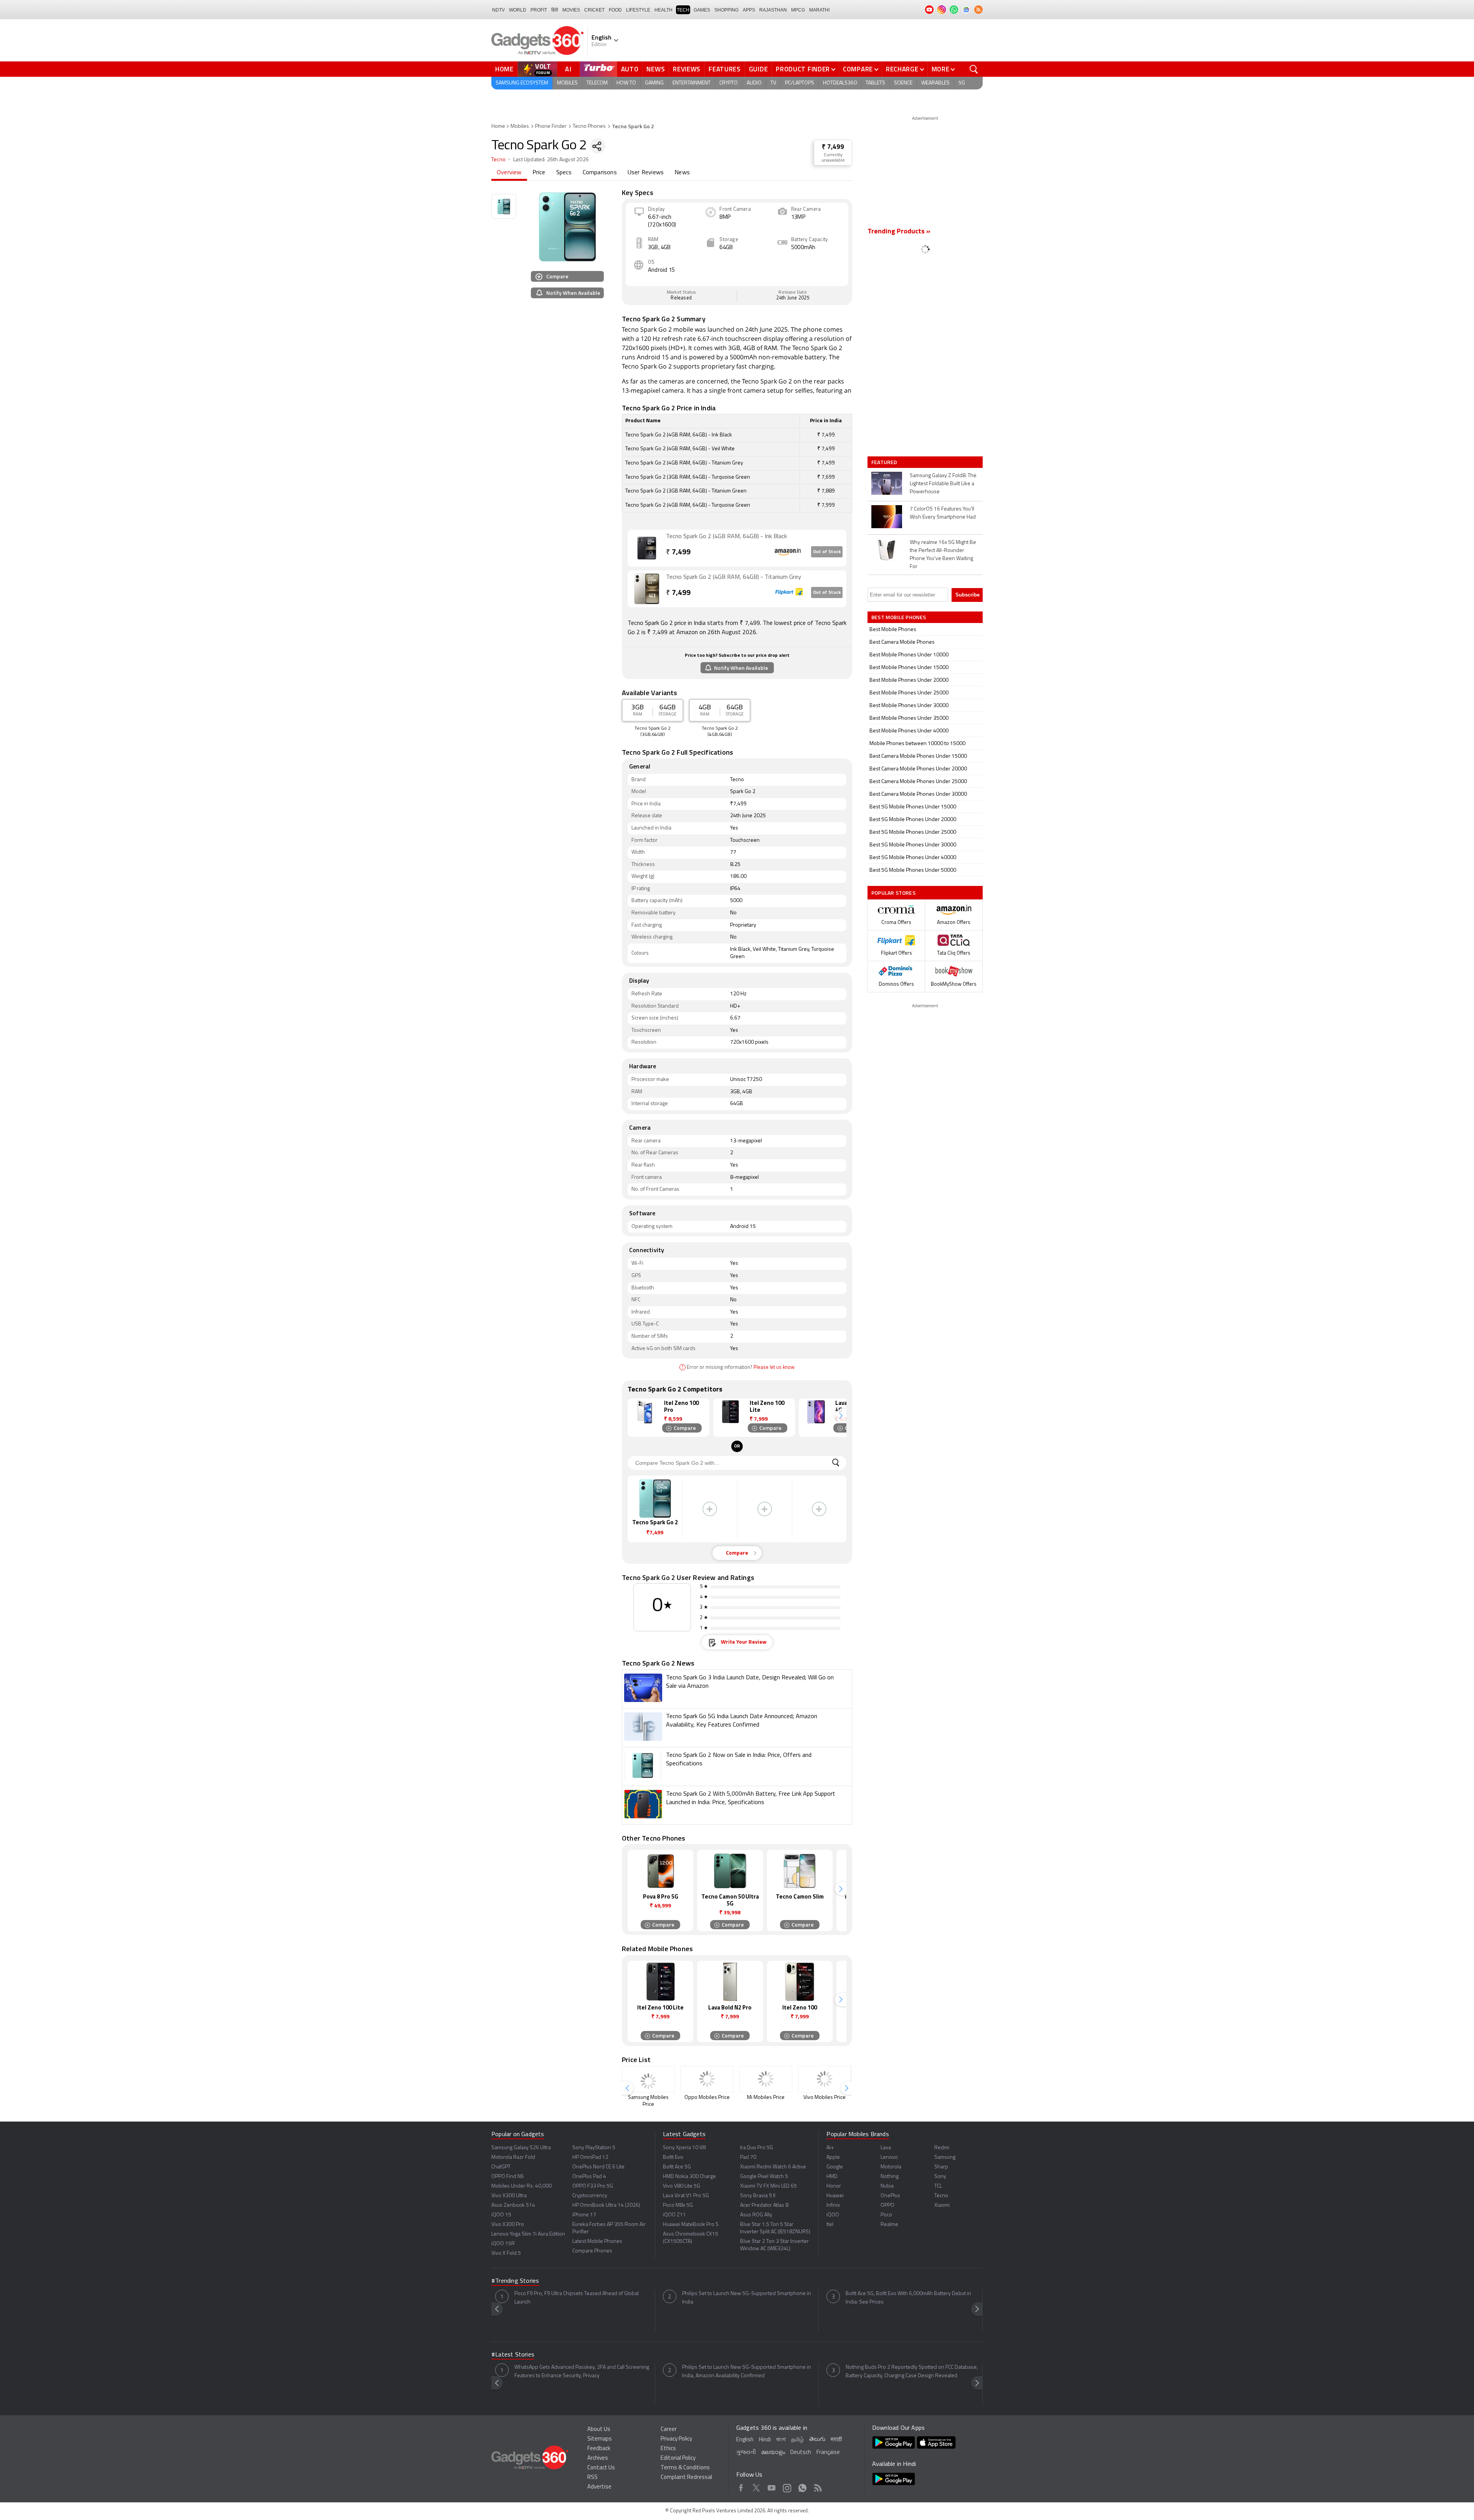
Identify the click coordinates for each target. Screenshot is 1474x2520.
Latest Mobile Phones (597, 2242)
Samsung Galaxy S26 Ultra (521, 2148)
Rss (818, 2487)
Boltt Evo (673, 2157)
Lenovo (889, 2157)
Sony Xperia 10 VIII (684, 2148)
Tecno (498, 160)
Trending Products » (899, 232)
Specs (564, 173)
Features (725, 69)
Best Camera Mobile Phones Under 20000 (918, 769)
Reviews (687, 69)
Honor (834, 2186)
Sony (940, 2177)
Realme (889, 2225)
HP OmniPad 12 (590, 2157)
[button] (841, 1416)
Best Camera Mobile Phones (902, 642)
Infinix (833, 2205)
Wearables (935, 83)
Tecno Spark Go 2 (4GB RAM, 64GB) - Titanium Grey (734, 577)
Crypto (729, 83)
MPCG (798, 10)
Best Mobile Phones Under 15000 (909, 668)
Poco (886, 2215)
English (745, 2440)
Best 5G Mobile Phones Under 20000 (913, 820)
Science (903, 83)
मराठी (836, 2440)
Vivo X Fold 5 (506, 2253)
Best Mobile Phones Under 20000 (909, 680)
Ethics (668, 2449)
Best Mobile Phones (893, 630)
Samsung (945, 2157)
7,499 (678, 553)
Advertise (599, 2487)
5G (962, 83)
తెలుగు (817, 2440)
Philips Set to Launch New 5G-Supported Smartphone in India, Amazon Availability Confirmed (747, 2372)
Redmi (942, 2148)
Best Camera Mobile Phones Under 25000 (918, 782)
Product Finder (803, 69)
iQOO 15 (501, 2215)
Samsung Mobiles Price (648, 2101)
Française (828, 2453)
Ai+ (830, 2148)
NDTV (498, 10)
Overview (509, 173)
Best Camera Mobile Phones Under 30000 (918, 794)
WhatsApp (802, 2487)
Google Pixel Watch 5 (764, 2177)
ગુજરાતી (746, 2453)
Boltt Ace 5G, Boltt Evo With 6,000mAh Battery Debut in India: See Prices (908, 2298)
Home (504, 69)
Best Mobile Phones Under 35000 (909, 718)
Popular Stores (893, 893)
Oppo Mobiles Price (707, 2098)
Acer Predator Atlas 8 (764, 2205)
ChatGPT (501, 2167)
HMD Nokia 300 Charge (689, 2177)
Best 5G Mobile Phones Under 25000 (913, 832)
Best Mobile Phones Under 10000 (909, 655)
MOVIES (571, 10)
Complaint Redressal (686, 2478)
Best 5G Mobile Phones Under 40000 (913, 858)
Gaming (654, 83)
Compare (858, 69)
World (518, 10)
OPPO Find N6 (508, 2177)
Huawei (835, 2196)
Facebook (741, 2487)
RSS (592, 2478)
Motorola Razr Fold (513, 2157)
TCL (938, 2186)
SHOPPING (726, 10)
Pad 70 (748, 2157)
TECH (683, 10)
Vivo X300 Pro (508, 2225)
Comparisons (600, 173)
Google (835, 2167)
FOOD (615, 10)
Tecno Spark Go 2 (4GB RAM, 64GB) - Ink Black (726, 537)
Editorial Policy (678, 2458)
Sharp (941, 2167)
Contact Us (601, 2468)
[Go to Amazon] (647, 548)
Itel (830, 2225)
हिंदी (555, 10)
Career (669, 2430)
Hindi (765, 2440)
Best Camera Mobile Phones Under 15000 (918, 756)
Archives (598, 2458)
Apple (833, 2157)
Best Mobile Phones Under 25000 (909, 693)
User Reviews (646, 173)
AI (568, 69)
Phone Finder (551, 126)
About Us (599, 2430)
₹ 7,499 (833, 147)
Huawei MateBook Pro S (691, 2225)
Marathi (819, 10)
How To (626, 83)
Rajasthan (773, 10)
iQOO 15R (503, 2244)
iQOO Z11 (674, 2215)
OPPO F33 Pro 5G (593, 2186)
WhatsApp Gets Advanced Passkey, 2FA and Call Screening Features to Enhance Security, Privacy (582, 2372)
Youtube (772, 2487)
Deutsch (801, 2453)
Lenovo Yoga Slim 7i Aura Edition (528, 2234)
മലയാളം (773, 2453)
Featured (885, 462)
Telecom (597, 83)
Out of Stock (827, 552)
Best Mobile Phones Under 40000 (909, 731)
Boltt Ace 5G (677, 2167)
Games (702, 10)
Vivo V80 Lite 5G (682, 2186)
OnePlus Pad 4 (589, 2177)
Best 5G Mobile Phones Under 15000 (913, 807)
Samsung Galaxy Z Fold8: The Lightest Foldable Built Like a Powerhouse (943, 484)
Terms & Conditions (685, 2468)
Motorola (891, 2167)
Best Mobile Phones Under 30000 (909, 706)
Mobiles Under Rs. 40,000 (521, 2186)
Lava (886, 2148)
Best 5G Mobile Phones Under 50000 (913, 870)
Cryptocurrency (590, 2196)
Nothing (890, 2177)
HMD (832, 2177)
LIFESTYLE (638, 10)
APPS (749, 10)
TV (773, 83)
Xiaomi (942, 2205)
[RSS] (978, 10)
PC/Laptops (800, 83)
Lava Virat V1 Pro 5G (686, 2196)
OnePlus (890, 2196)
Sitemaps (600, 2439)
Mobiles (567, 83)
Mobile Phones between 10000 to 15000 (917, 744)
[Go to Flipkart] (647, 589)
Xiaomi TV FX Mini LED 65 (768, 2186)
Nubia (887, 2186)
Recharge (902, 69)
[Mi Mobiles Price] (766, 2079)
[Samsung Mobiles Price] (648, 2079)
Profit (539, 10)
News (656, 69)
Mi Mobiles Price (766, 2098)
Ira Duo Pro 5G (757, 2148)
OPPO (887, 2205)
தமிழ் (797, 2440)
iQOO (833, 2215)
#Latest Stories (513, 2355)
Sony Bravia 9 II (758, 2196)
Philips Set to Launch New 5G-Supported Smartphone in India (747, 2298)
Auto (630, 69)
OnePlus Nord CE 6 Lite (598, 2167)
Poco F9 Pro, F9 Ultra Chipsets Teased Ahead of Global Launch (577, 2298)
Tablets (875, 83)
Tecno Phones (589, 126)
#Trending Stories (515, 2281)
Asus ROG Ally (756, 2215)
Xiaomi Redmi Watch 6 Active (773, 2167)
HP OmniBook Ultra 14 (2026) (606, 2205)
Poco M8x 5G (678, 2205)
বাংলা (781, 2440)
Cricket (594, 10)
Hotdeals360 (840, 83)
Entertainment (692, 83)
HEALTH (663, 10)
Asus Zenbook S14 (513, 2205)
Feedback (599, 2449)
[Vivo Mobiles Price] (825, 2079)
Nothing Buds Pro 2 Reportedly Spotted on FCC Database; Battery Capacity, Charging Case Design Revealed (912, 2372)
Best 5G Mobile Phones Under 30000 (913, 845)
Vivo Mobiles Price (825, 2098)
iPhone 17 (584, 2215)
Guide (758, 69)
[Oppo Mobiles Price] (707, 2079)
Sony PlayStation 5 (594, 2148)
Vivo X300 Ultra (509, 2196)
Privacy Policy (676, 2439)
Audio (754, 83)
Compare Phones (592, 2251)
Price (539, 173)
